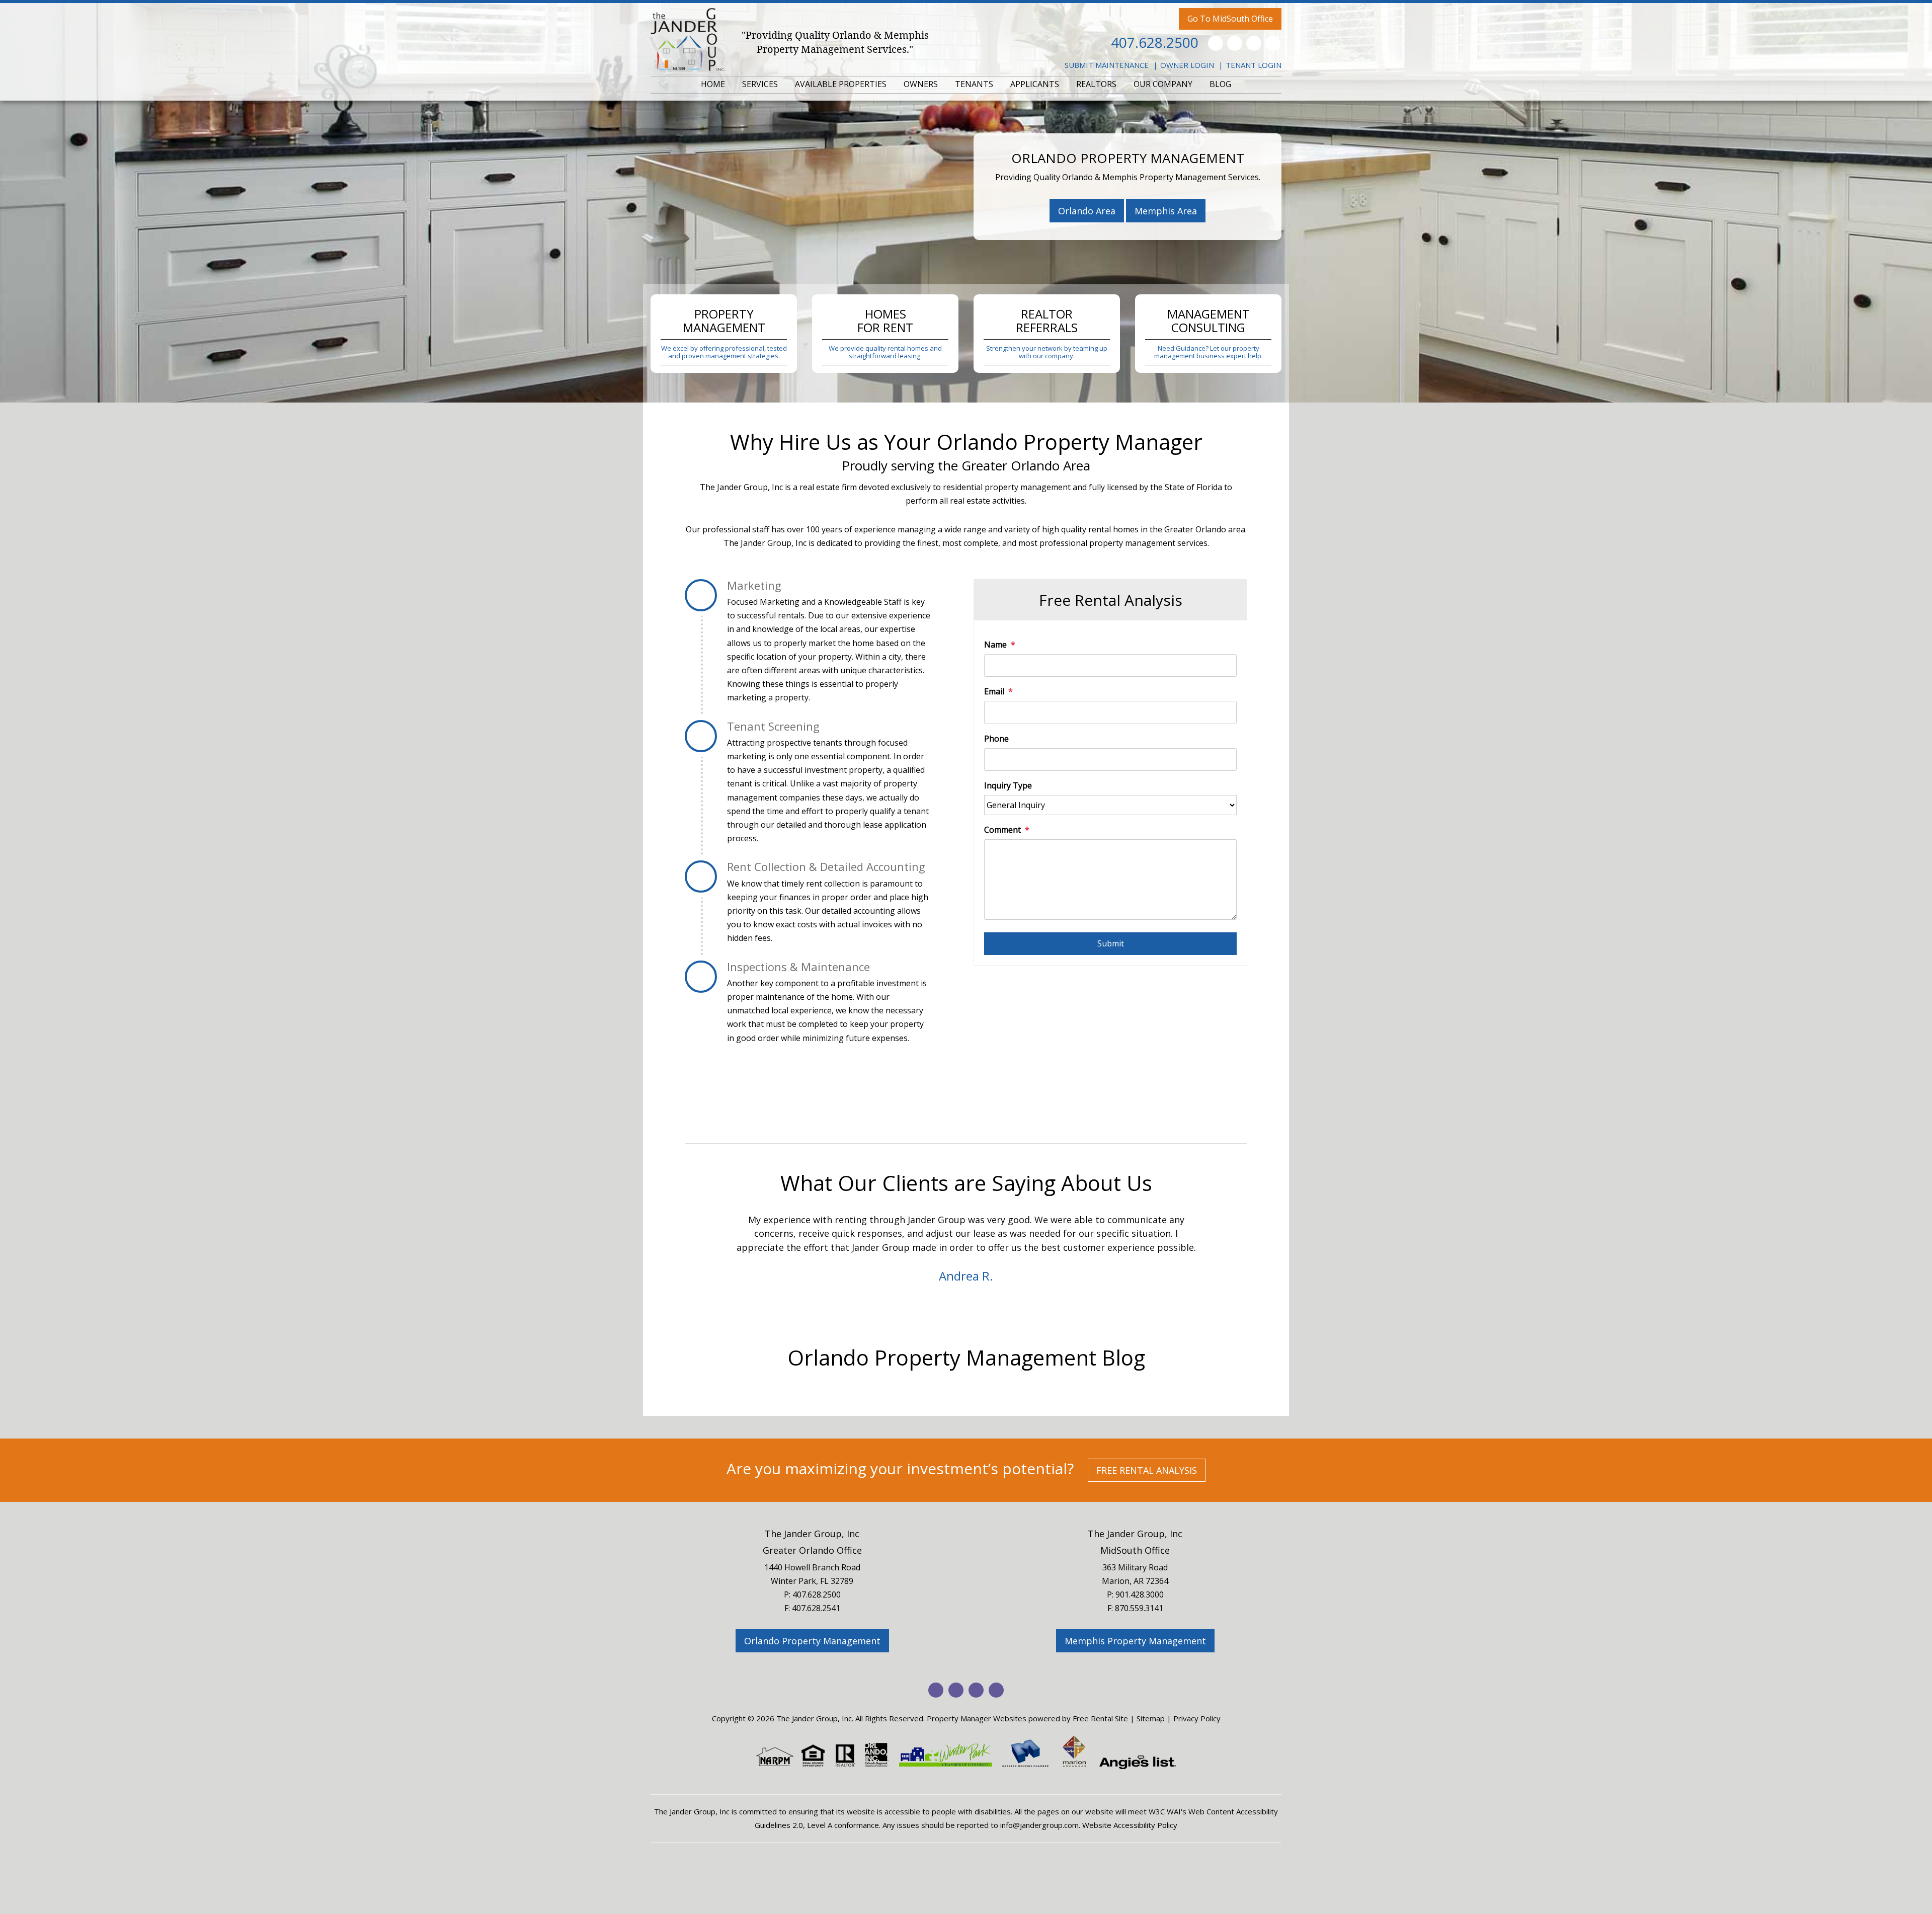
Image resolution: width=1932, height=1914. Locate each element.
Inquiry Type (1008, 785)
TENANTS (974, 84)
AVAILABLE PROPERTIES (841, 84)
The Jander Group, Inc (812, 1534)
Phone (996, 739)
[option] (821, 1248)
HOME (713, 84)
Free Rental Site (1100, 1718)
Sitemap (1151, 1718)
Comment (1002, 830)
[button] (692, 1252)
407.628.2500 (1155, 42)
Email (994, 691)
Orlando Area (1087, 211)
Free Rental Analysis (1147, 1470)
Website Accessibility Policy (1130, 1825)
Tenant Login (1254, 65)
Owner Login (1187, 65)
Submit (1111, 943)
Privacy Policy (1197, 1718)
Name (995, 645)
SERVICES (760, 84)
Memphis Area (1166, 211)
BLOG (1220, 84)
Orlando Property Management (812, 1641)
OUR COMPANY (1163, 84)
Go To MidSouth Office (1230, 19)
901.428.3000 (1140, 1594)
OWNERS (921, 84)
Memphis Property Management (1135, 1641)
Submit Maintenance (1107, 65)
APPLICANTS (1035, 84)
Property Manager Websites (977, 1718)
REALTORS (1096, 84)
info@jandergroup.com (1039, 1825)
